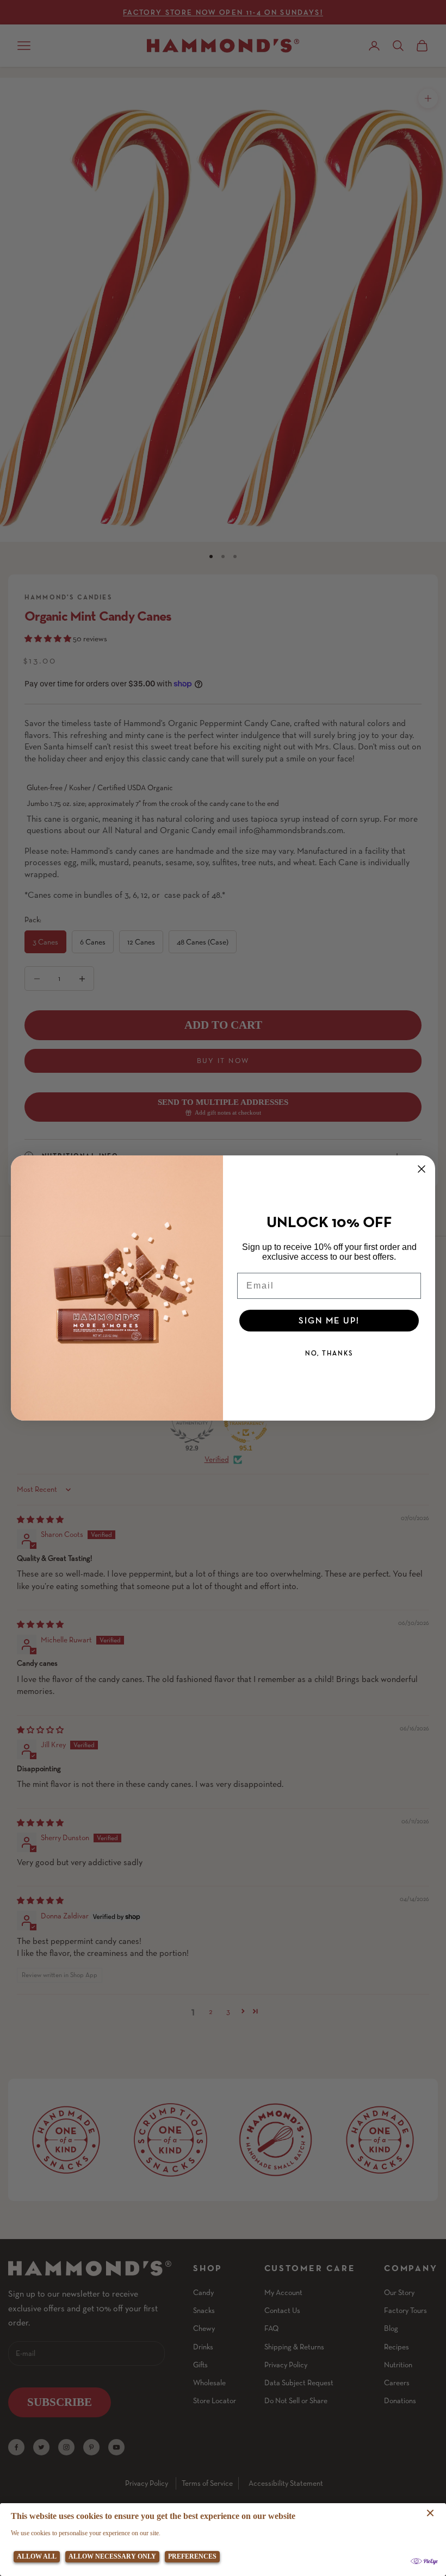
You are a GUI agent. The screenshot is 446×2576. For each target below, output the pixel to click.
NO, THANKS (329, 1353)
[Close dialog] (422, 1169)
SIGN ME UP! (329, 1320)
